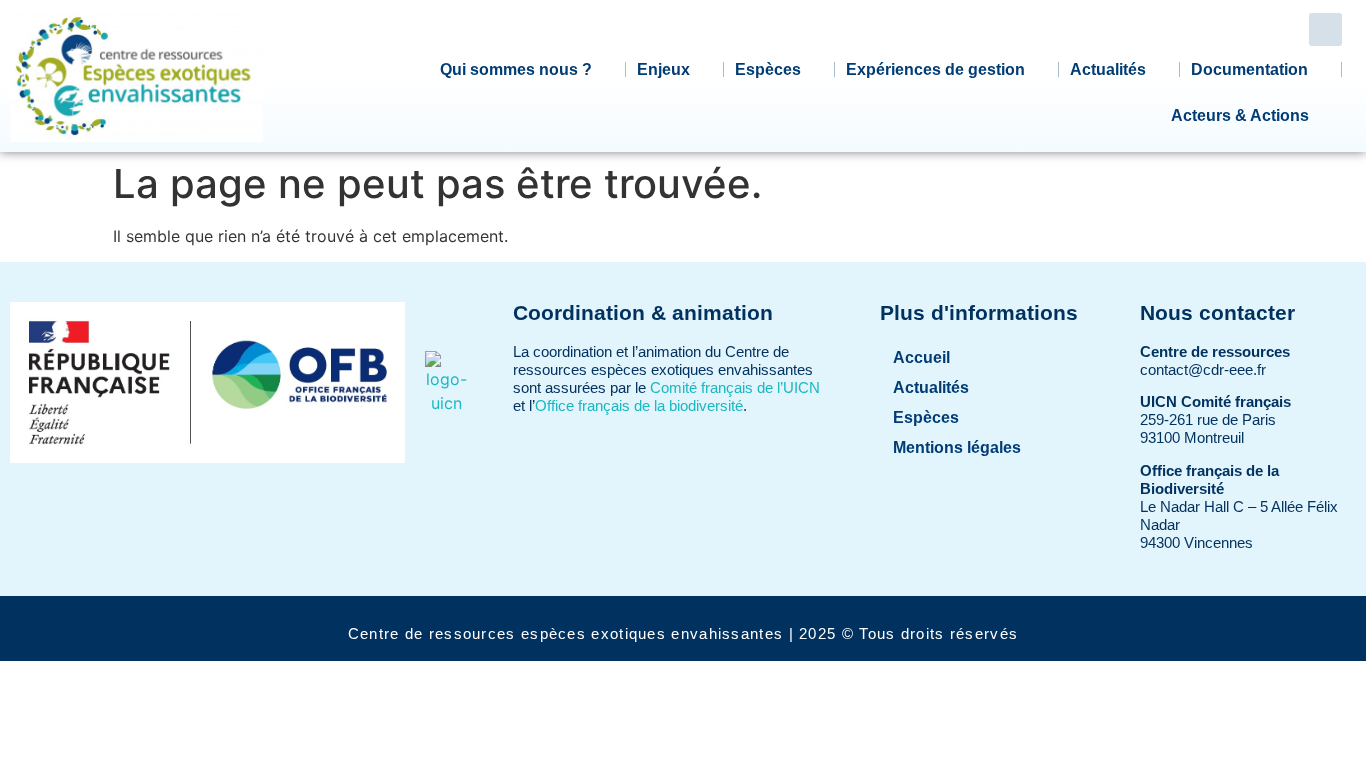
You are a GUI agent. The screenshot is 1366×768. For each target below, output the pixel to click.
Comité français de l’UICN (735, 387)
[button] (1325, 29)
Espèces (768, 69)
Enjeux (663, 69)
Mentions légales (957, 447)
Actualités (1108, 69)
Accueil (921, 357)
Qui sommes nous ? (516, 69)
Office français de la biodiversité (639, 405)
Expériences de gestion (935, 69)
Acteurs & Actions (1240, 115)
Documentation (1249, 69)
